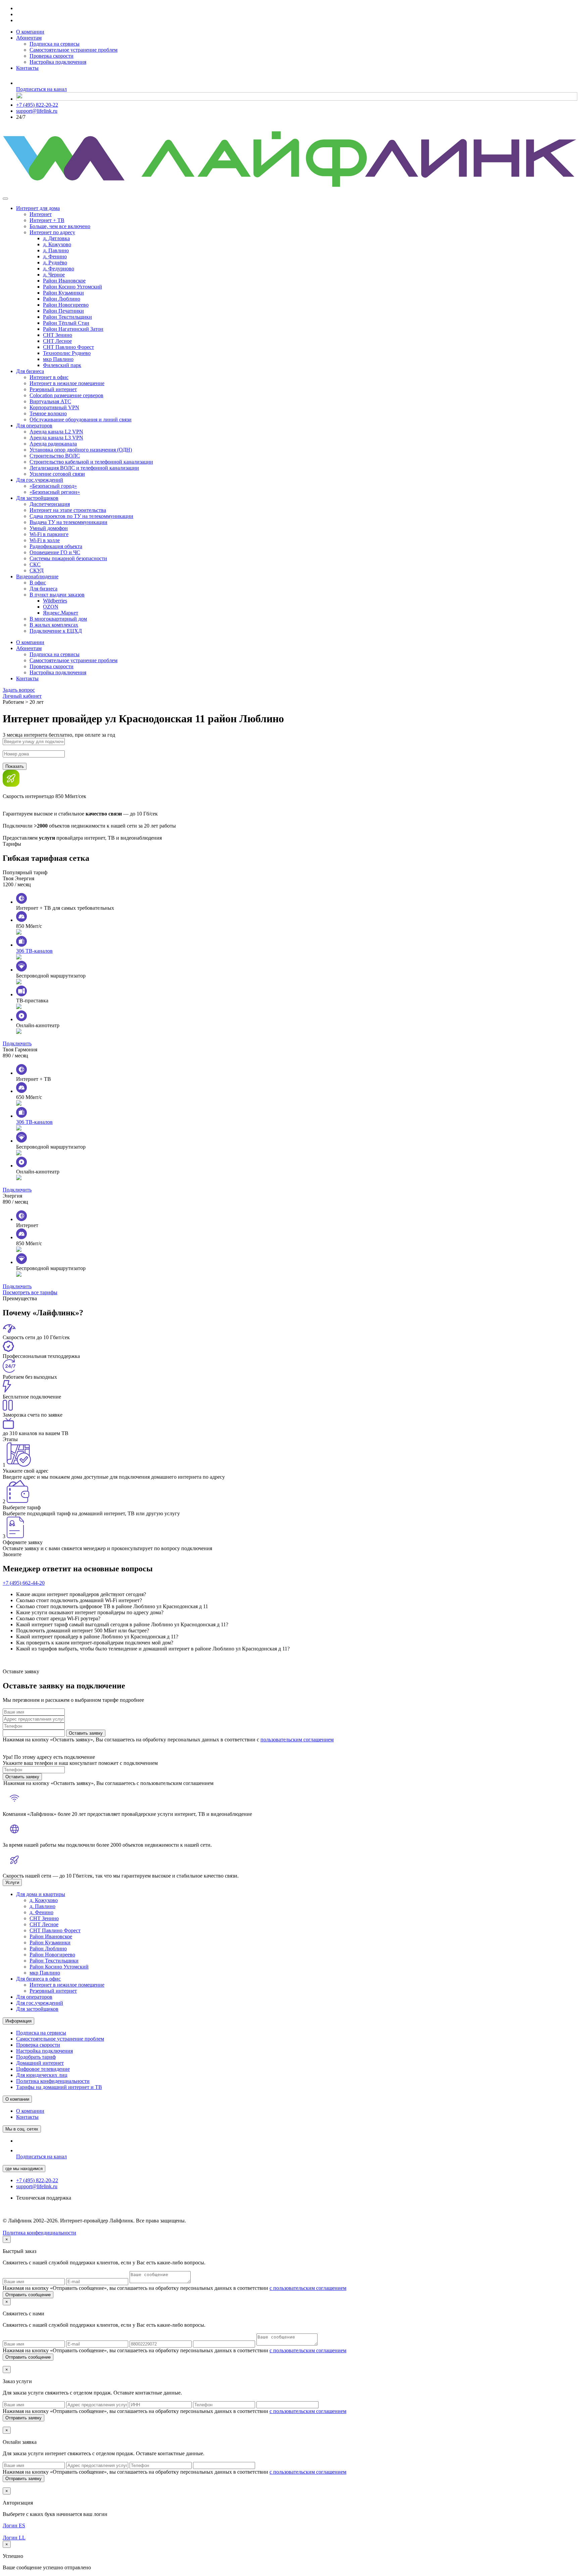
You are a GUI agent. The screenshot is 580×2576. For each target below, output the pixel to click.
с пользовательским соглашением (308, 2288)
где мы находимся (24, 2169)
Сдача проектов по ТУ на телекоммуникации (81, 516)
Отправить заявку (23, 2418)
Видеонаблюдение (37, 576)
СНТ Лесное (57, 341)
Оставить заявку (86, 1733)
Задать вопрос (19, 690)
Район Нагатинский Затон (73, 329)
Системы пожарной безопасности (68, 558)
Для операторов (34, 426)
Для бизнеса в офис (38, 1979)
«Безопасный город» (53, 486)
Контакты (27, 68)
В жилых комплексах (54, 625)
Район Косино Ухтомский (72, 287)
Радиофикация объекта (56, 546)
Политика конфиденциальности (53, 2081)
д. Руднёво (55, 262)
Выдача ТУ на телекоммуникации (68, 522)
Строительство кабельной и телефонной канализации (91, 462)
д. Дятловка (56, 238)
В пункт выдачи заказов (57, 595)
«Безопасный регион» (55, 492)
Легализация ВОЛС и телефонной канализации (84, 468)
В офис (38, 583)
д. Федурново (59, 269)
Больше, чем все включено (60, 226)
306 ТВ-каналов (34, 951)
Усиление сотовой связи (57, 474)
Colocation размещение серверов (66, 395)
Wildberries (55, 601)
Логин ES (14, 2526)
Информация (18, 2021)
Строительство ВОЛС (55, 456)
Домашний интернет (40, 2063)
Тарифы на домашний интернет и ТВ (59, 2087)
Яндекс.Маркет (61, 613)
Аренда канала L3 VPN (56, 438)
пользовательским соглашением (297, 1740)
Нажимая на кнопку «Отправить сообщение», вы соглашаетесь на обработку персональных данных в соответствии (175, 2288)
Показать (15, 766)
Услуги (12, 1882)
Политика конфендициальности (39, 2233)
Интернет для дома (38, 208)
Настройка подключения (58, 62)
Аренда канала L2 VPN (56, 432)
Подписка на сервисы (55, 44)
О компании (30, 32)
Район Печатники (63, 311)
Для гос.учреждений (40, 480)
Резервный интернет (53, 389)
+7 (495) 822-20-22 (37, 105)
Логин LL (14, 2538)
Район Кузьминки (63, 293)
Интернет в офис (49, 377)
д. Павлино (56, 250)
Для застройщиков (37, 498)
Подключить (17, 1043)
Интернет (41, 214)
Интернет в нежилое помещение (67, 383)
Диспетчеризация (50, 504)
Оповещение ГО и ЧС (55, 552)
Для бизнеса (30, 371)
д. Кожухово (57, 244)
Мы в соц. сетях (22, 2129)
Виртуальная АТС (50, 401)
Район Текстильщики (67, 317)
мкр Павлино (58, 359)
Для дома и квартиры (41, 1894)
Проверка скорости (52, 56)
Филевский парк (62, 365)
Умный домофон (49, 528)
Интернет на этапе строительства (68, 510)
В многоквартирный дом (58, 619)
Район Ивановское (64, 281)
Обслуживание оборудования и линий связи (81, 419)
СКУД (37, 570)
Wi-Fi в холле (45, 540)
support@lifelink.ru (37, 111)
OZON (51, 607)
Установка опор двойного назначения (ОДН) (81, 450)
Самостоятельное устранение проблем (74, 50)
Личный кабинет (22, 696)
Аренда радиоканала (53, 444)
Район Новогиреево (66, 305)
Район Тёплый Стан (66, 323)
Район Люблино (62, 299)
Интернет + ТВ (47, 220)
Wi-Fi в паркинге (49, 534)
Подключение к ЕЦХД (56, 631)
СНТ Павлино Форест (68, 347)
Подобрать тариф (36, 2057)
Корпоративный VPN (54, 407)
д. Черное (54, 275)
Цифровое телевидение (43, 2069)
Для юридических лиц (42, 2075)
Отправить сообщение (28, 2295)
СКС (35, 564)
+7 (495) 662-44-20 (24, 1583)
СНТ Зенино (58, 335)
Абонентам (29, 38)
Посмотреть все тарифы (30, 1292)
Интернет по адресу (52, 232)
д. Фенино (55, 256)
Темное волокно (48, 413)
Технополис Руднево (67, 353)
